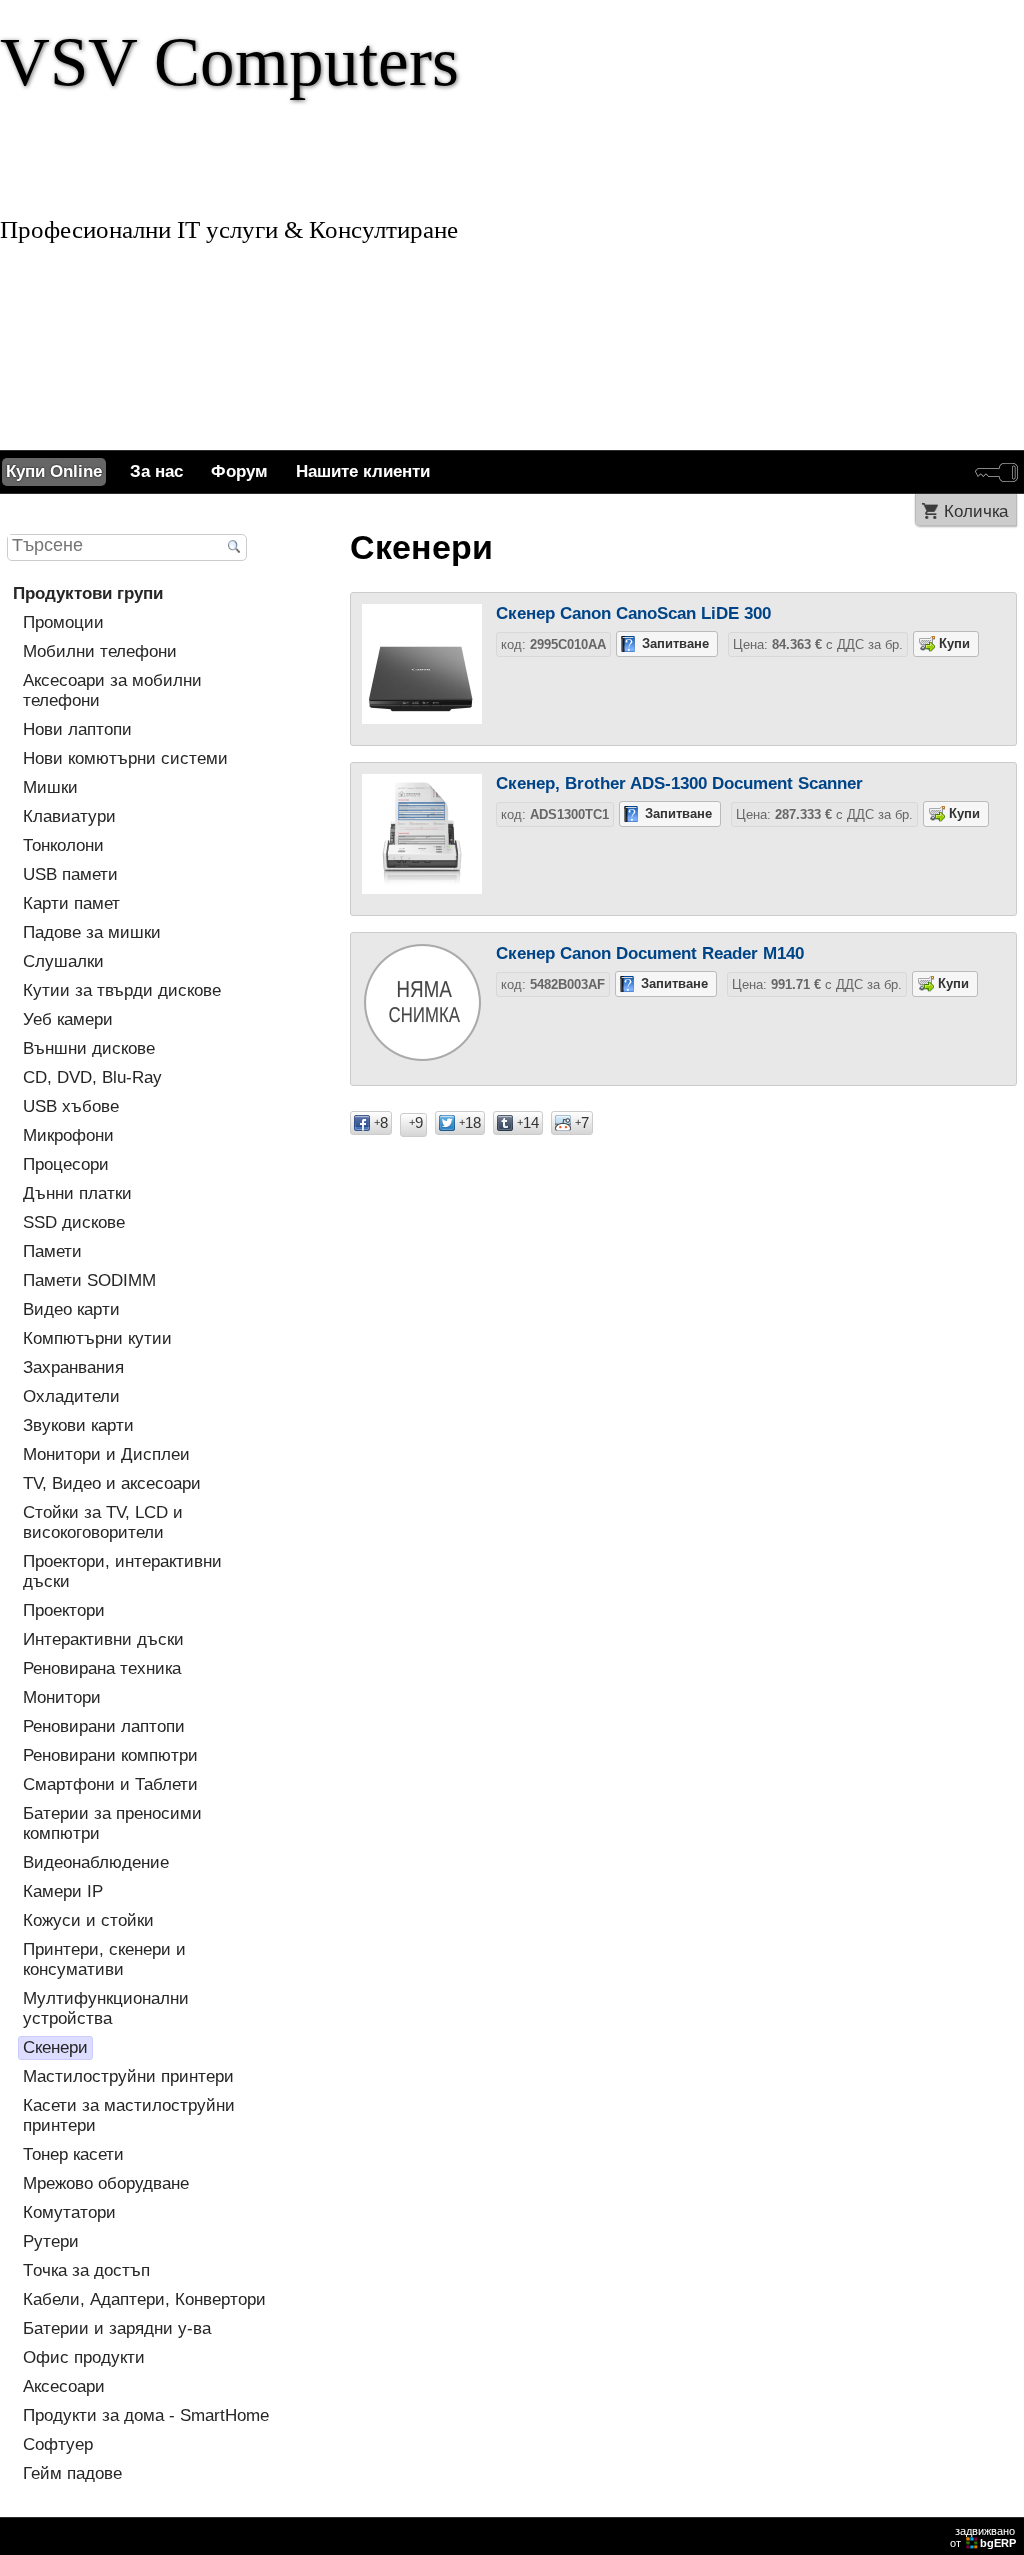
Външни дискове (89, 1048)
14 (528, 1122)
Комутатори (69, 2212)
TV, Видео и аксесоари (112, 1483)
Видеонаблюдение (96, 1862)
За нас (156, 471)
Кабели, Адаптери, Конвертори (144, 2299)
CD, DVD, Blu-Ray (92, 1077)
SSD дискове (74, 1222)
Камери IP (63, 1891)
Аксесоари (64, 2386)
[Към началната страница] (512, 225)
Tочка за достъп (86, 2270)
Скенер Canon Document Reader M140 (650, 953)
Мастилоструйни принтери (128, 2076)
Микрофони (68, 1135)
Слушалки (63, 961)
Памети (52, 1251)
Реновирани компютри (110, 1755)
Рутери (51, 2241)
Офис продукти (84, 2357)
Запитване (675, 643)
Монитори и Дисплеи (106, 1454)
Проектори (64, 1610)
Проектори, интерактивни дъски (122, 1571)
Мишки (50, 787)
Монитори (62, 1697)
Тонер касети (73, 2154)
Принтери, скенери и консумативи (104, 1959)
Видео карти (71, 1309)
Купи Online (54, 471)
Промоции (63, 622)
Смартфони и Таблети (110, 1784)
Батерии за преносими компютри (112, 1823)
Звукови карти (78, 1425)
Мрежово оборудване (106, 2183)
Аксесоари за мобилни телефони (112, 690)
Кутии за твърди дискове (122, 990)
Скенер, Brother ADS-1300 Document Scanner (679, 783)
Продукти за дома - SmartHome (146, 2415)
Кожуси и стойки (88, 1920)
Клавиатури (69, 816)
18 (470, 1122)
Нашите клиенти (363, 471)
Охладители (71, 1396)
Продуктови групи (88, 593)
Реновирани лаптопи (104, 1726)
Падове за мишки (92, 932)
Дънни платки (77, 1193)
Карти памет (71, 903)
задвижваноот (983, 2537)
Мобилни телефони (100, 651)
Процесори (66, 1164)
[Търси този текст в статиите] (234, 548)
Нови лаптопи (77, 729)
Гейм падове (72, 2473)
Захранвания (73, 1367)
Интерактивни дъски (103, 1639)
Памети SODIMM (89, 1280)
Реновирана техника (102, 1668)
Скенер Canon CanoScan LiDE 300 (633, 613)
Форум (239, 471)
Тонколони (63, 845)
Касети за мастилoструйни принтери (129, 2115)
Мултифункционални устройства (106, 2008)
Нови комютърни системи (125, 758)
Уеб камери (68, 1019)
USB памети (70, 874)
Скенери (55, 2047)
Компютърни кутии (97, 1338)
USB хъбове (71, 1106)
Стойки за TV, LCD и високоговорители (103, 1522)
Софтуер (58, 2444)
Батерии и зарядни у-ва (117, 2328)
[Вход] (996, 472)
